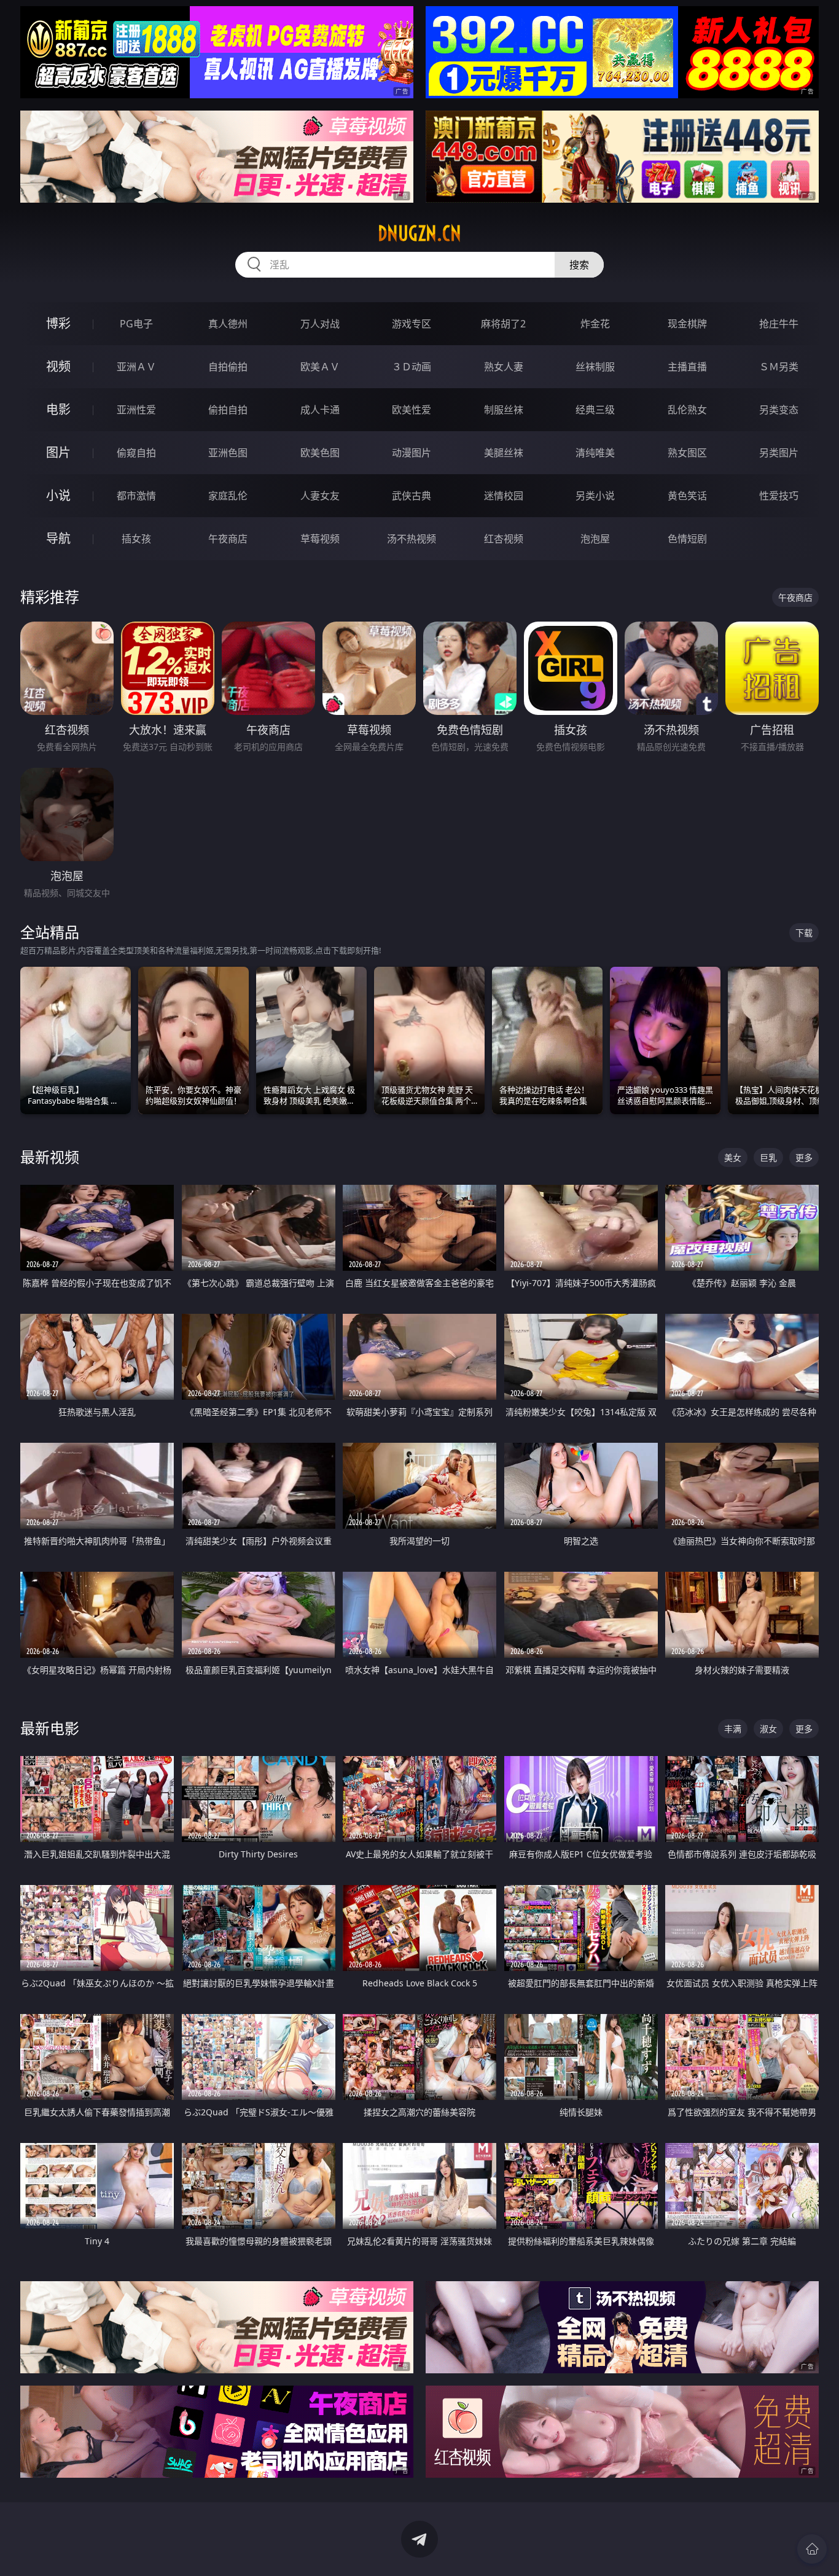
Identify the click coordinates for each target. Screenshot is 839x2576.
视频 (58, 366)
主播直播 (687, 367)
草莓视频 (320, 539)
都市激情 (136, 496)
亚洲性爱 (136, 410)
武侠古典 (412, 496)
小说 (58, 495)
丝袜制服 (595, 367)
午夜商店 (228, 539)
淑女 (768, 1729)
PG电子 (136, 324)
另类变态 (779, 410)
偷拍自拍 (228, 410)
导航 (58, 538)
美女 (733, 1157)
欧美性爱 (412, 410)
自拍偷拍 (228, 367)
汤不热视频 (412, 539)
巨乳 (768, 1157)
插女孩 (136, 539)
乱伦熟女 (687, 410)
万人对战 (320, 324)
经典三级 (595, 410)
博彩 (58, 323)
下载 (804, 933)
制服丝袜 (504, 410)
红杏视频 (504, 539)
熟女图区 (687, 453)
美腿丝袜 (504, 453)
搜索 (579, 265)
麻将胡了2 (503, 324)
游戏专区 (412, 324)
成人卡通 (320, 410)
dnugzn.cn (419, 233)
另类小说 (595, 496)
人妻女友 (320, 496)
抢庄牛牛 (779, 324)
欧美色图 (320, 453)
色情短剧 (687, 539)
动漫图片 (412, 453)
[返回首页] (812, 2549)
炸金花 (595, 324)
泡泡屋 (595, 539)
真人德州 (228, 324)
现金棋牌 (687, 324)
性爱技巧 (779, 496)
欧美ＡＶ (320, 367)
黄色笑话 (687, 496)
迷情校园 (504, 496)
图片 (58, 452)
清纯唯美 (595, 453)
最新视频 (50, 1157)
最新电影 (50, 1728)
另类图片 (779, 453)
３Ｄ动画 (412, 367)
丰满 (733, 1729)
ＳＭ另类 (779, 367)
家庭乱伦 (228, 496)
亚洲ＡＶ (136, 367)
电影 (58, 409)
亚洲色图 (228, 453)
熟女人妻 (504, 367)
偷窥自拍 (136, 453)
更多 (804, 1157)
